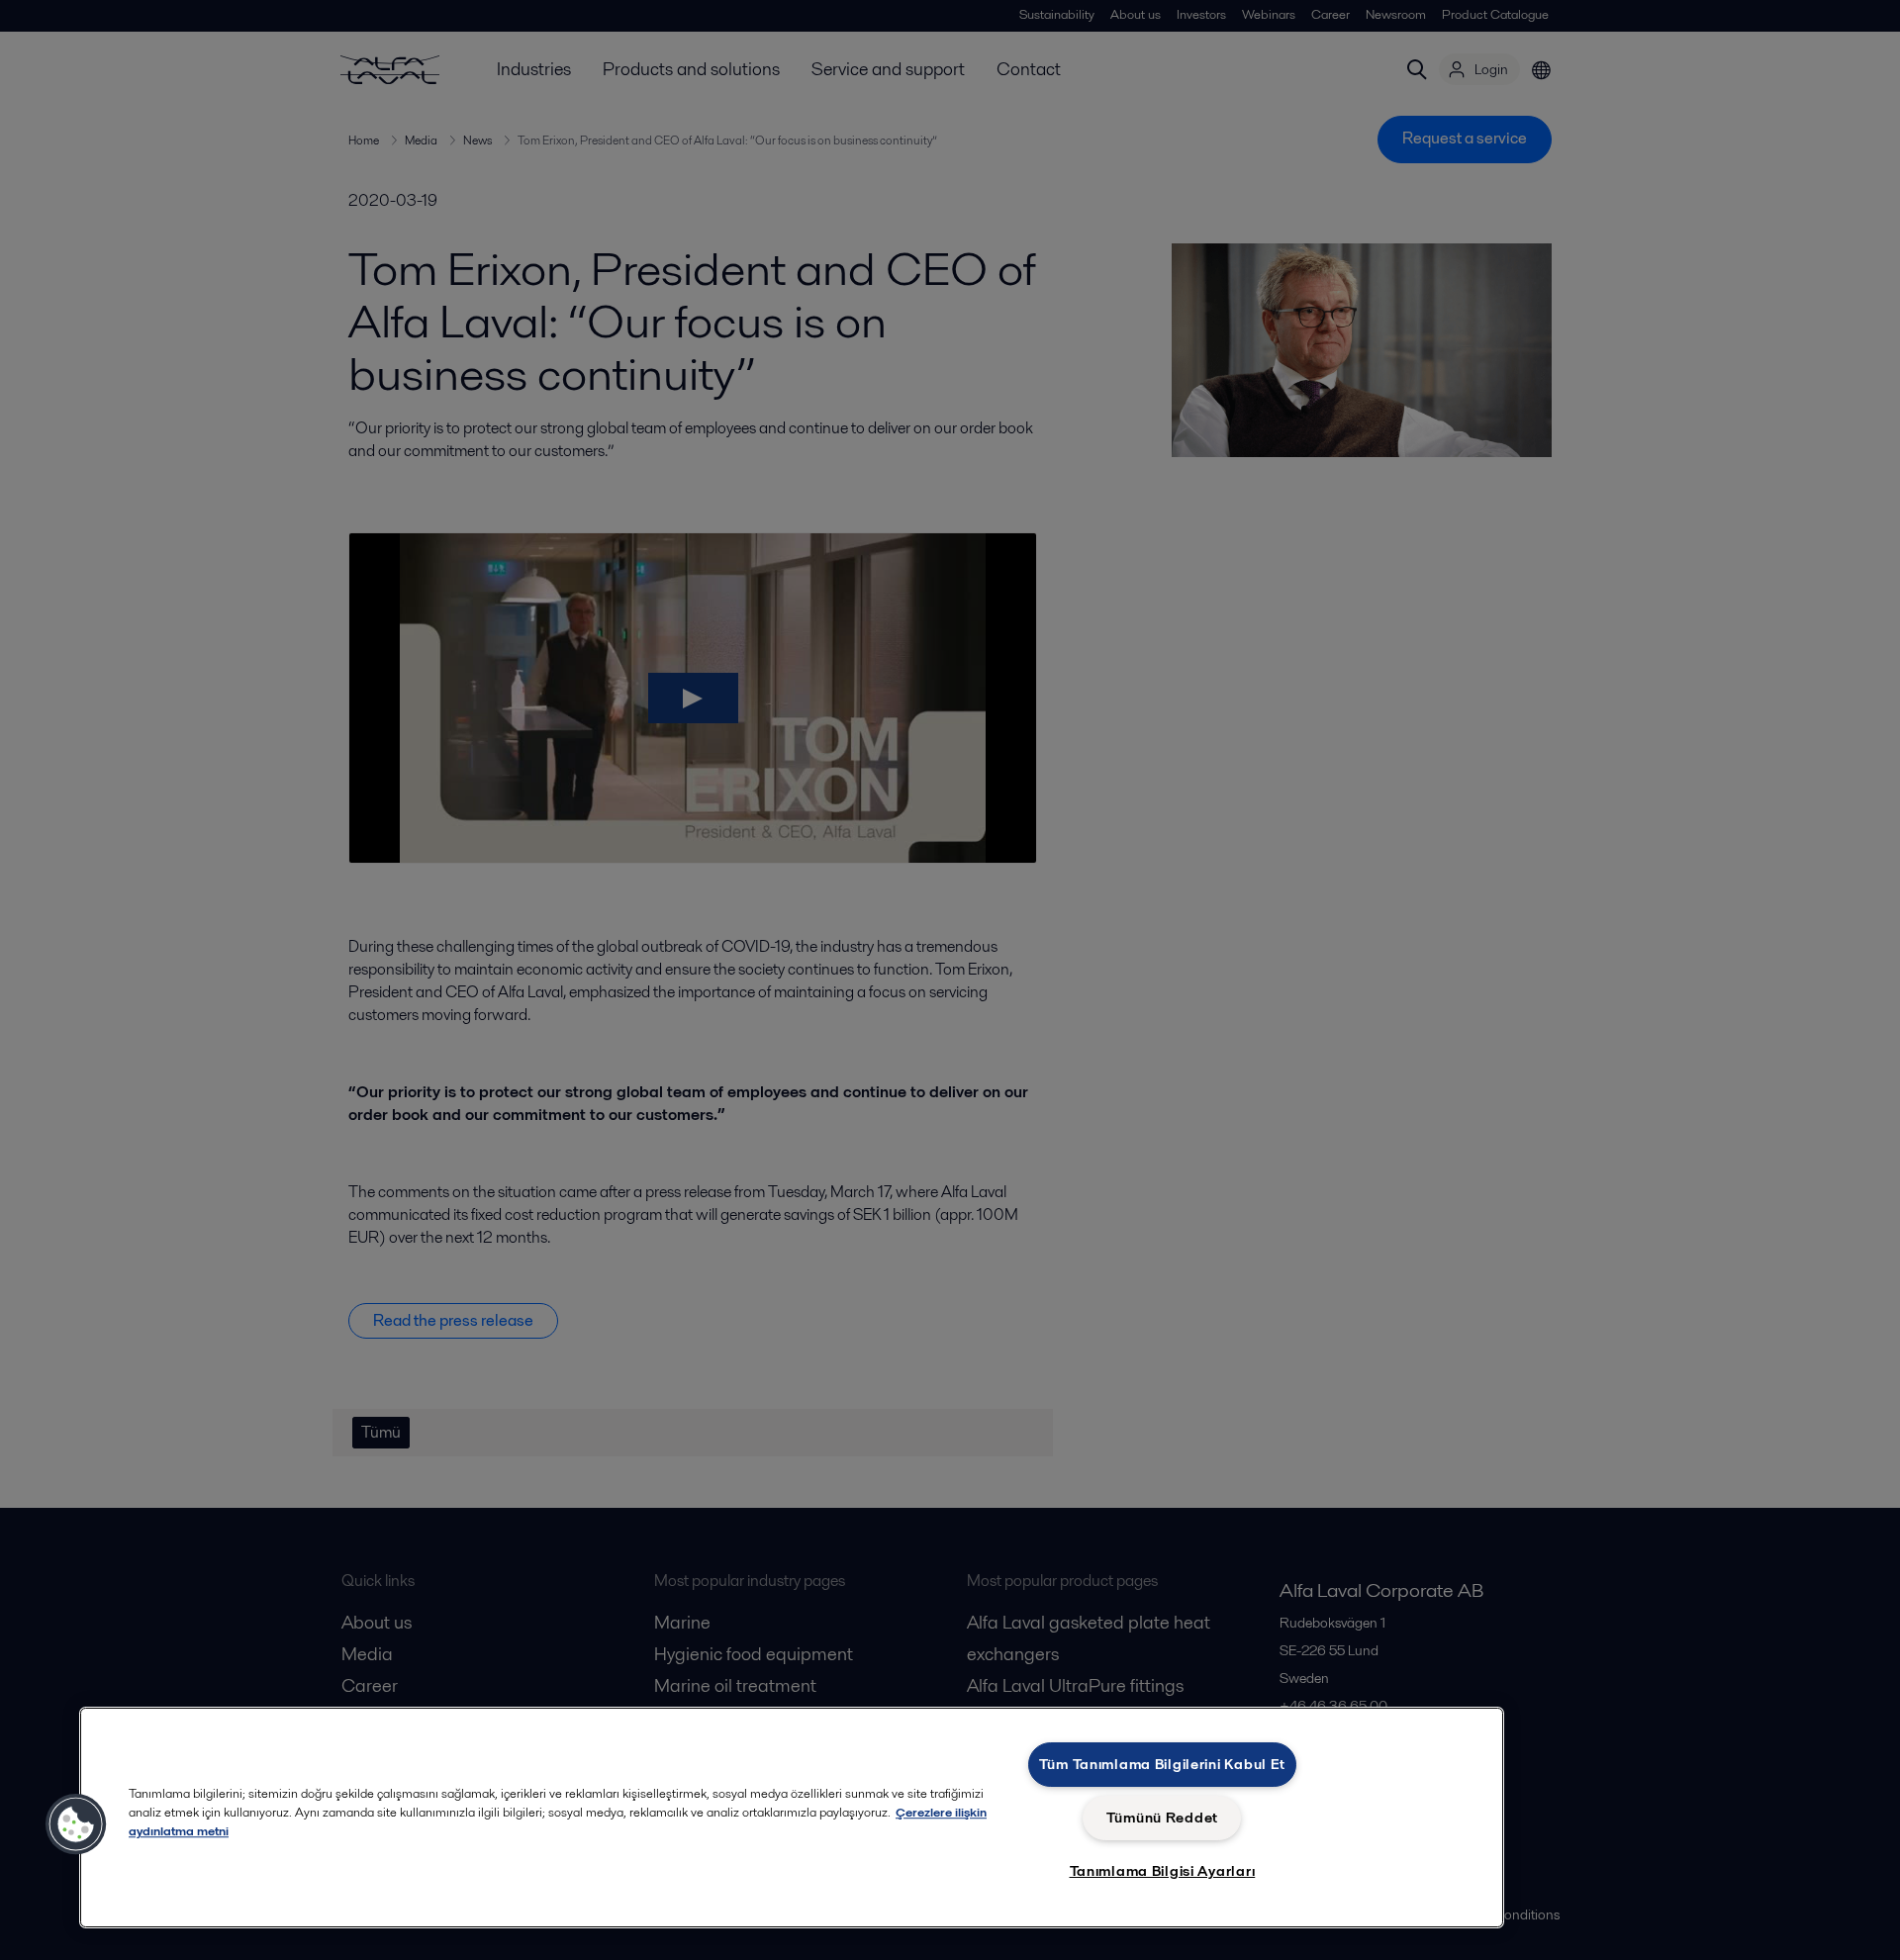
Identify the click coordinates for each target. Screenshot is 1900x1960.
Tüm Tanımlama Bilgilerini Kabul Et (1162, 1764)
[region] (792, 1818)
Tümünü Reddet (1162, 1818)
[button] (76, 1824)
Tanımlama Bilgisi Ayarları (1163, 1871)
